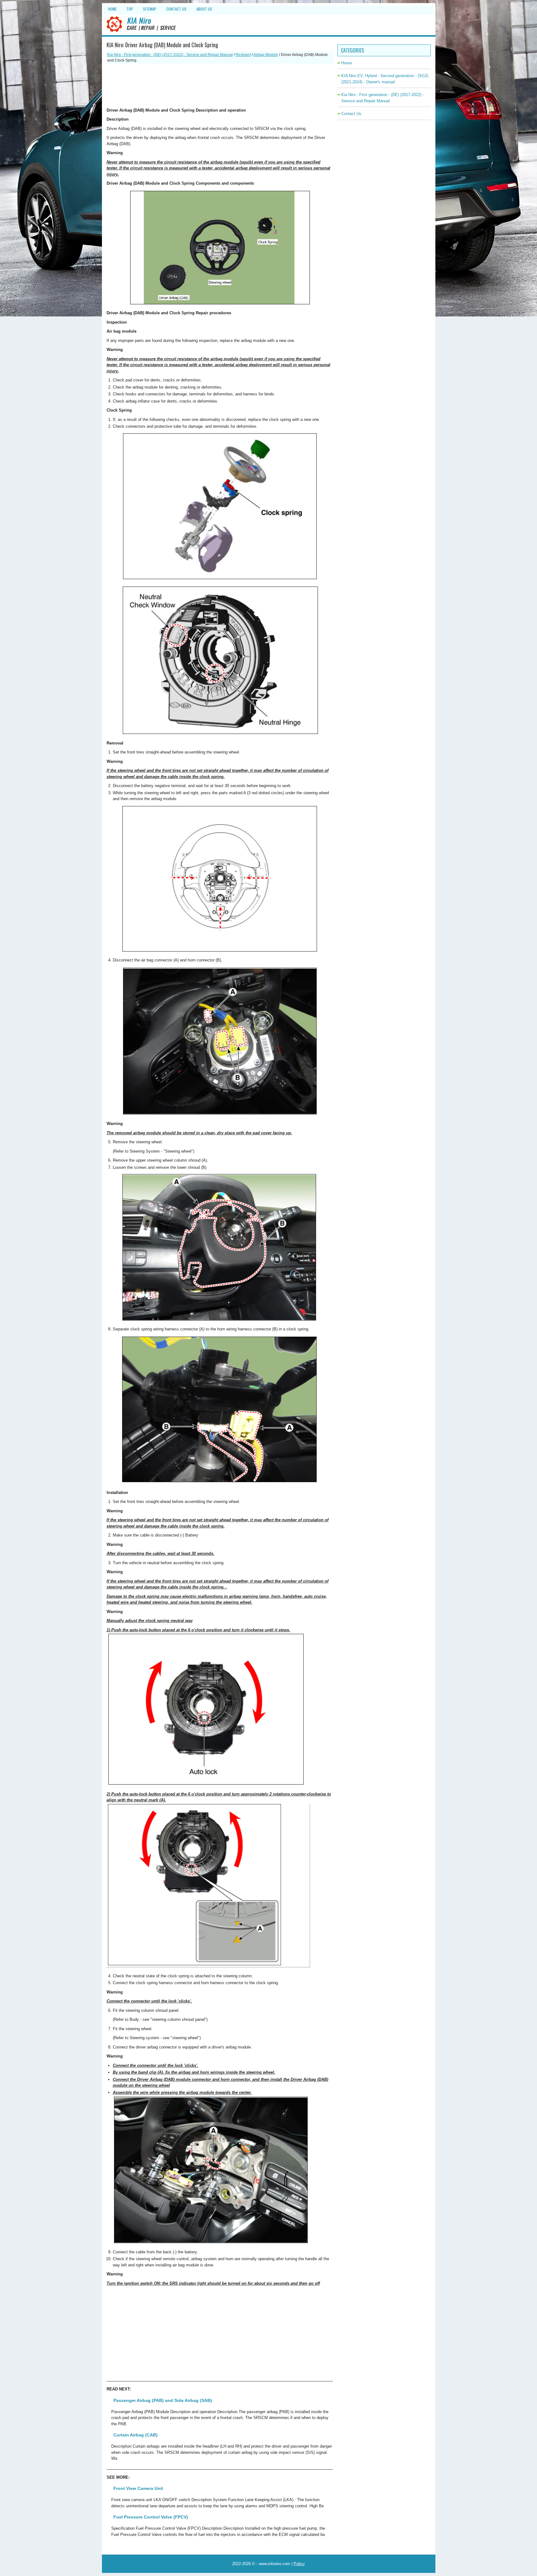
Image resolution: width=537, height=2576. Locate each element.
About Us (204, 9)
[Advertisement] (220, 85)
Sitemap (150, 9)
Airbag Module (266, 55)
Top (130, 9)
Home (112, 9)
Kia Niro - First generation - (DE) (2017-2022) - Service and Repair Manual (170, 55)
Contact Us (176, 9)
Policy (299, 2564)
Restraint (243, 55)
